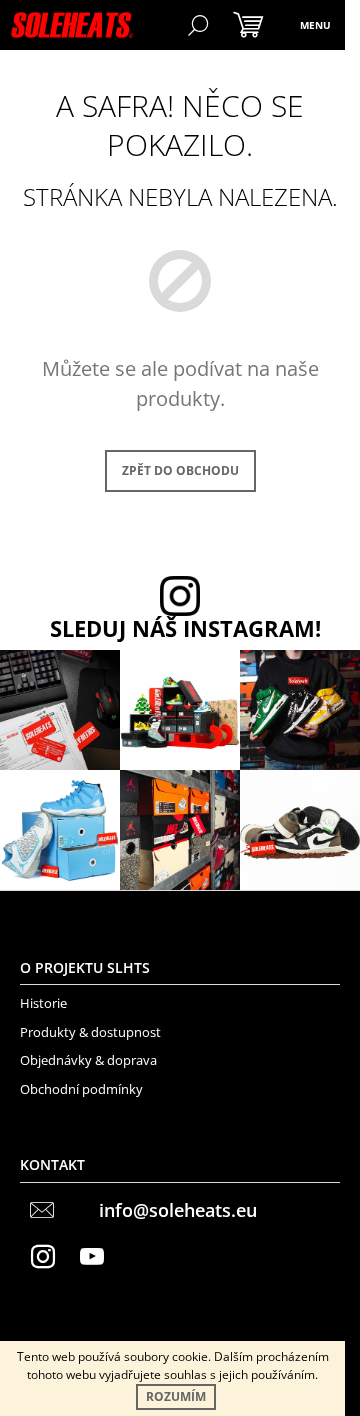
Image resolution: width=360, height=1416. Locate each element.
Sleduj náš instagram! (185, 629)
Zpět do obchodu (180, 470)
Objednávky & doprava (88, 1060)
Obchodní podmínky (81, 1089)
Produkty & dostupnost (90, 1032)
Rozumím (176, 1396)
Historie (43, 1003)
